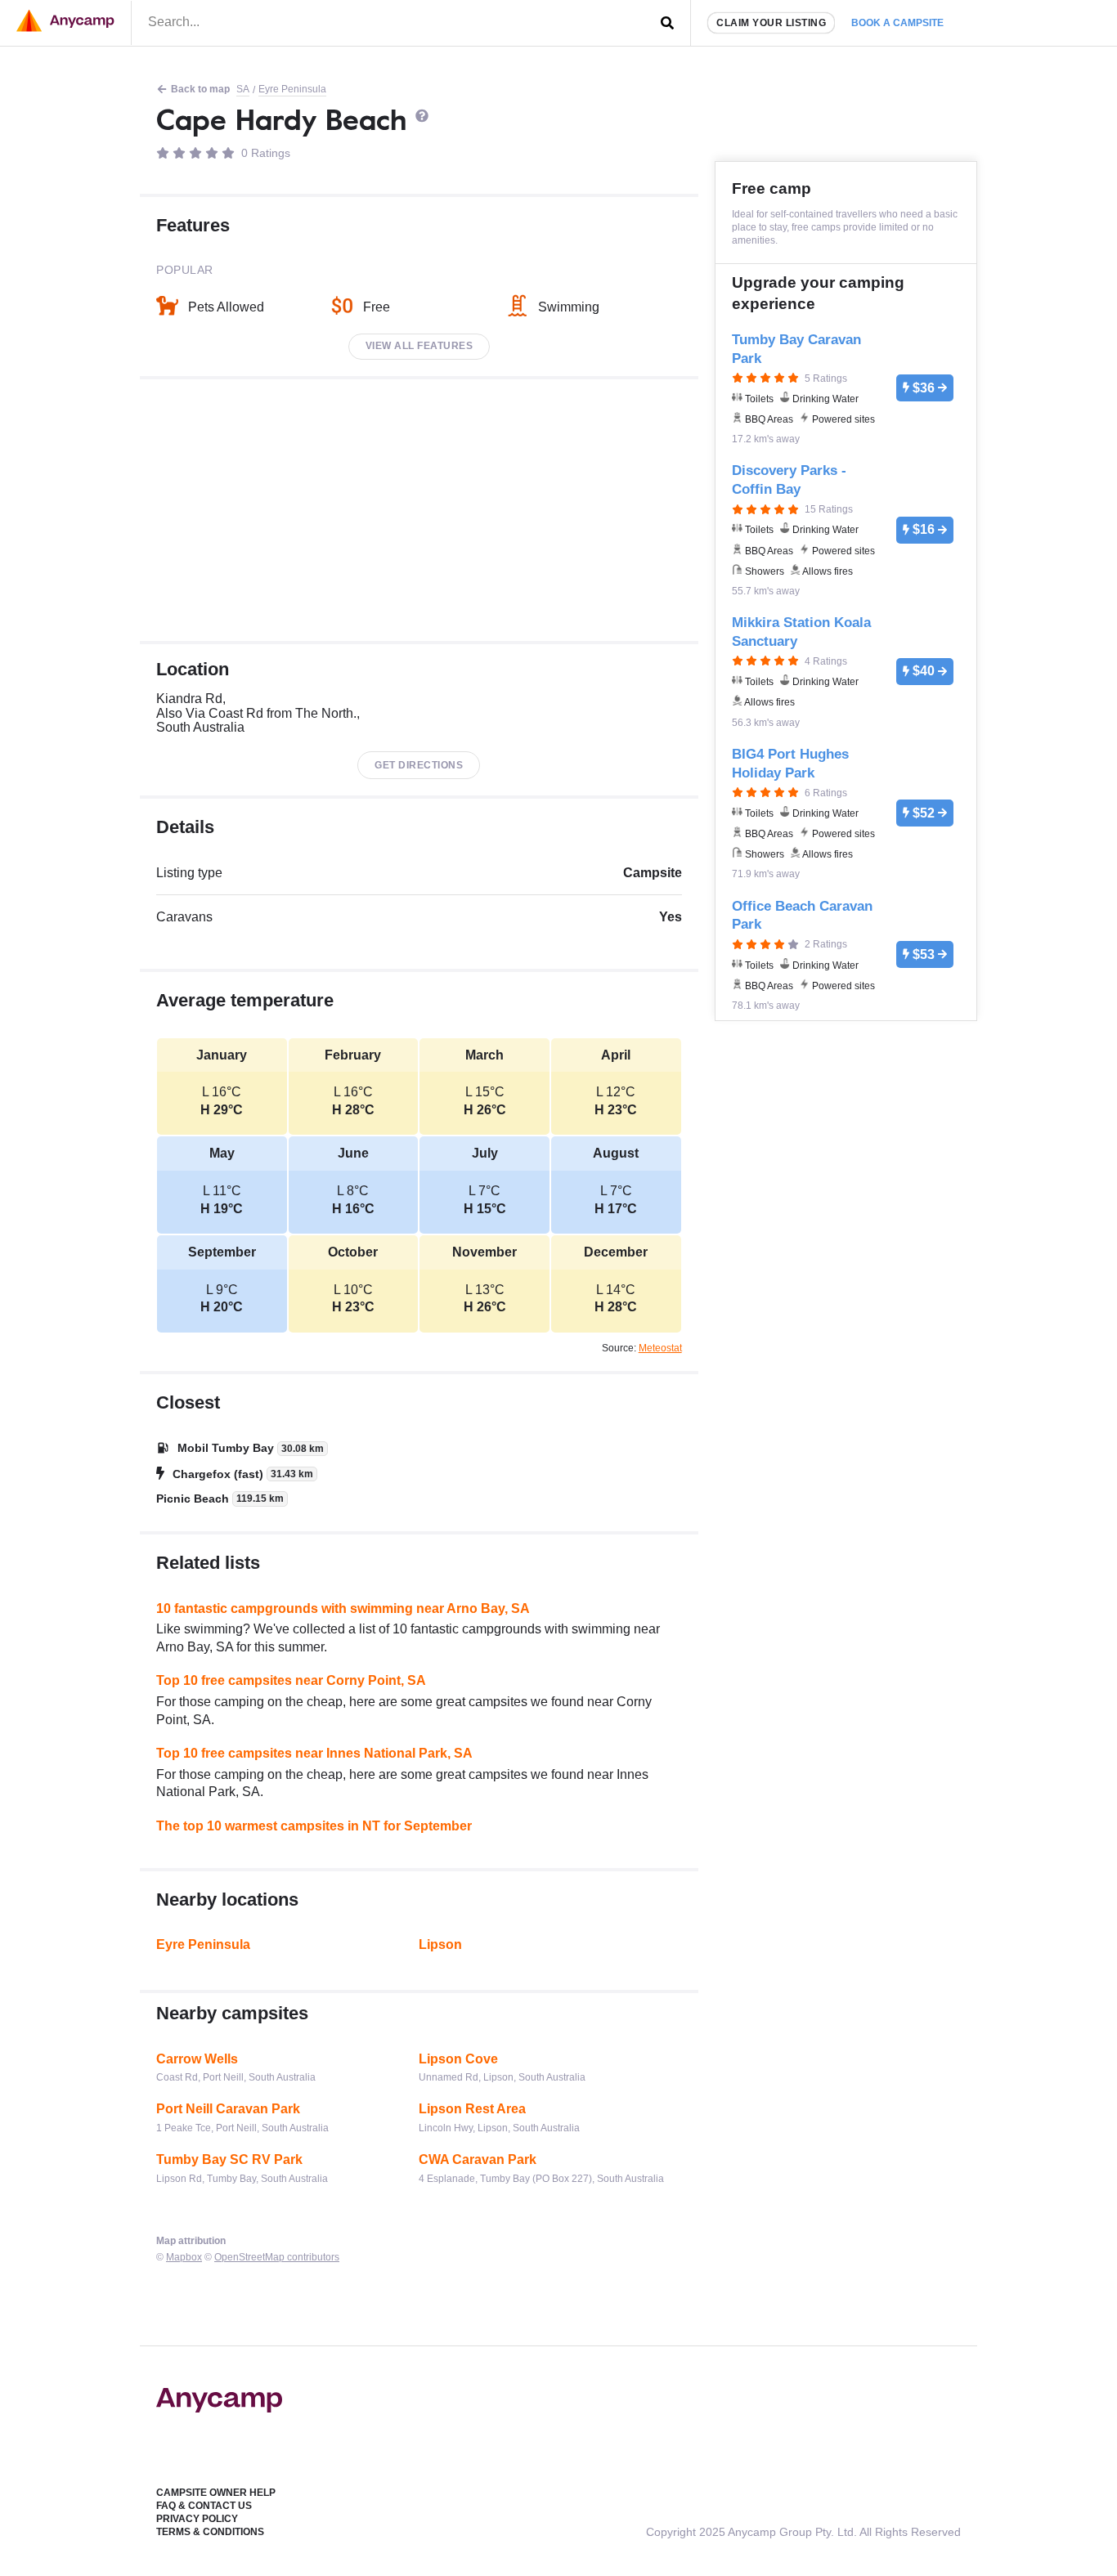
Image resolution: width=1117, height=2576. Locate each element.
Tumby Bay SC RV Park (229, 2159)
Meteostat (660, 1348)
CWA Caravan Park (478, 2159)
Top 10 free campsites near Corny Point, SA (291, 1680)
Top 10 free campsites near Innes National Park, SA (314, 1753)
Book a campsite (897, 23)
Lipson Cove (458, 2059)
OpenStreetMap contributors (277, 2257)
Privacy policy (197, 2519)
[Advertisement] (419, 510)
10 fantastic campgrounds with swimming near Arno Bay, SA (343, 1608)
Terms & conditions (210, 2532)
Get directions (419, 765)
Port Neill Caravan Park (228, 2109)
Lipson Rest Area (472, 2109)
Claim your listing (771, 23)
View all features (419, 346)
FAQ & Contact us (204, 2506)
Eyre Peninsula (292, 89)
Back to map (200, 89)
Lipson (440, 1944)
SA (243, 89)
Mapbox (184, 2257)
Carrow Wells (197, 2059)
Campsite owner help (216, 2493)
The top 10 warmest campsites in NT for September (314, 1826)
